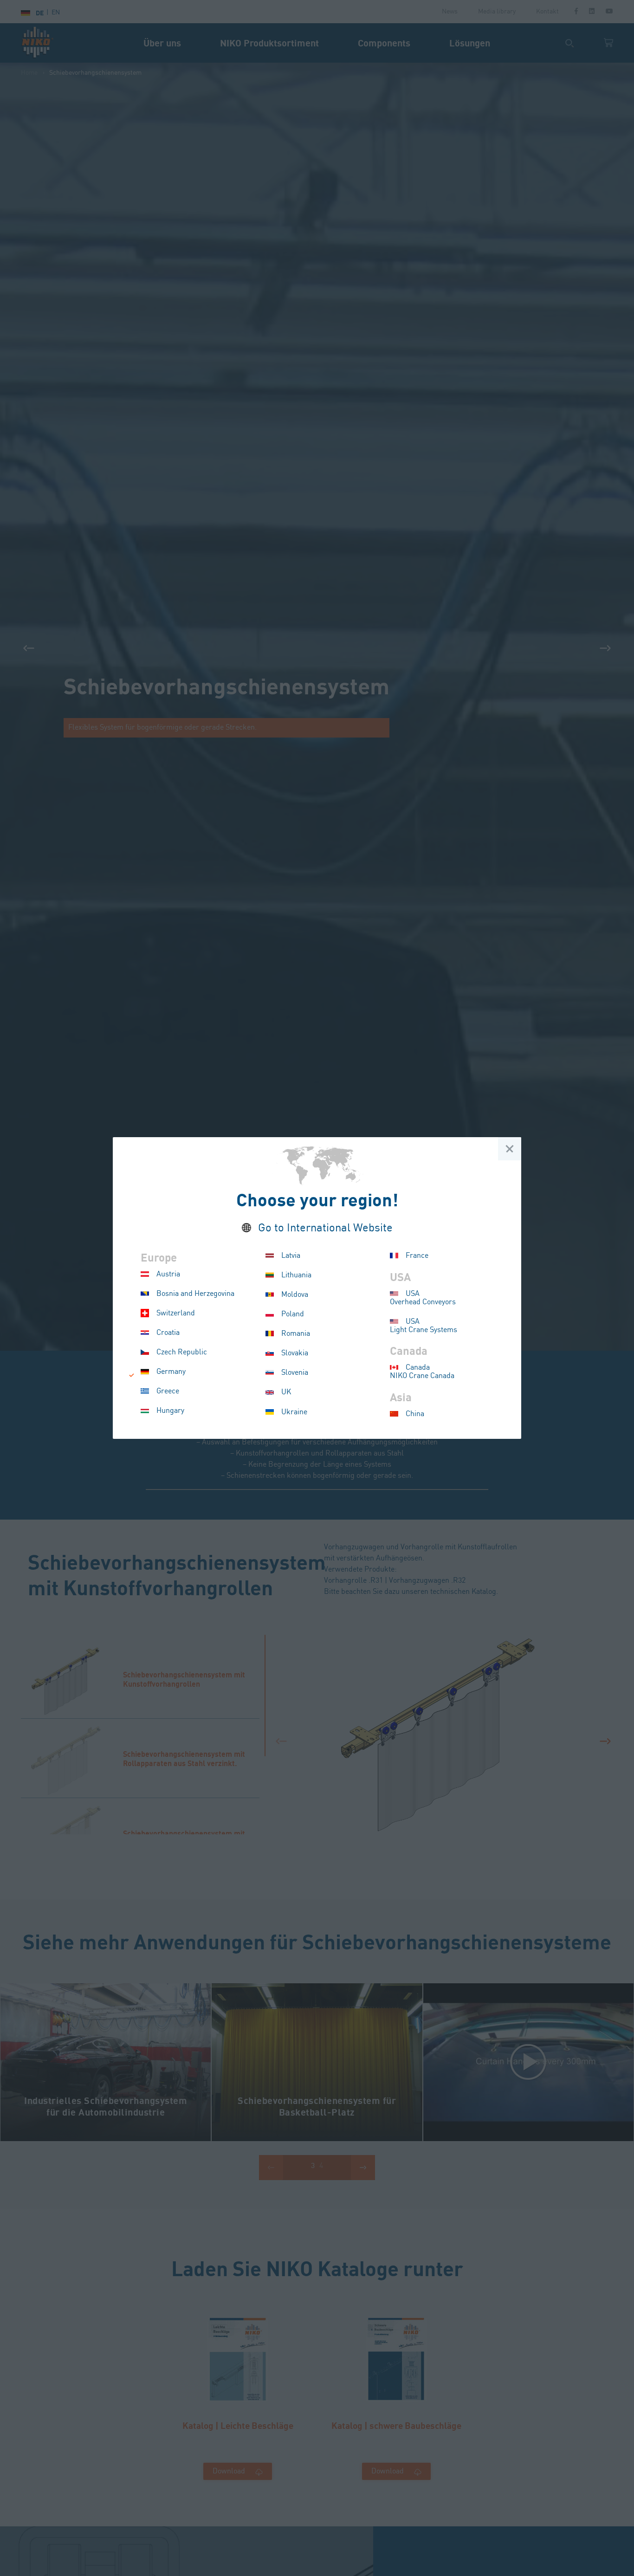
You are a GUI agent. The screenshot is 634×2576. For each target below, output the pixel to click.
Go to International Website (325, 1228)
